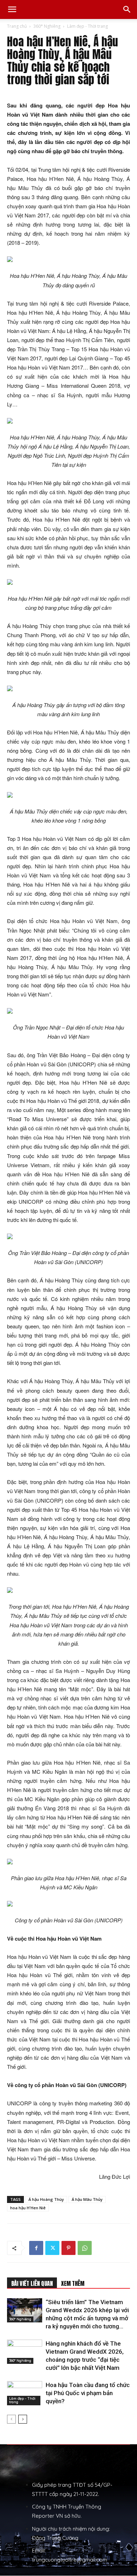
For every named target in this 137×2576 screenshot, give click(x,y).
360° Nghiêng (47, 26)
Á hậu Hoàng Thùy (46, 2199)
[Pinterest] (68, 2248)
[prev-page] (11, 2419)
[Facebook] (36, 2248)
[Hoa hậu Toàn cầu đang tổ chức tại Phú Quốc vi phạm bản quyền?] (25, 2393)
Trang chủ (17, 26)
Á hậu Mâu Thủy (87, 2199)
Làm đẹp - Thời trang (87, 26)
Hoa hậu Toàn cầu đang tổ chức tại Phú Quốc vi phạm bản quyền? (88, 2393)
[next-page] (23, 2419)
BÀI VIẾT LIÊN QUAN (32, 2283)
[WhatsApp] (85, 2248)
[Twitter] (52, 2248)
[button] (12, 9)
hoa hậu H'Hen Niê (28, 2208)
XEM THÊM (73, 2283)
